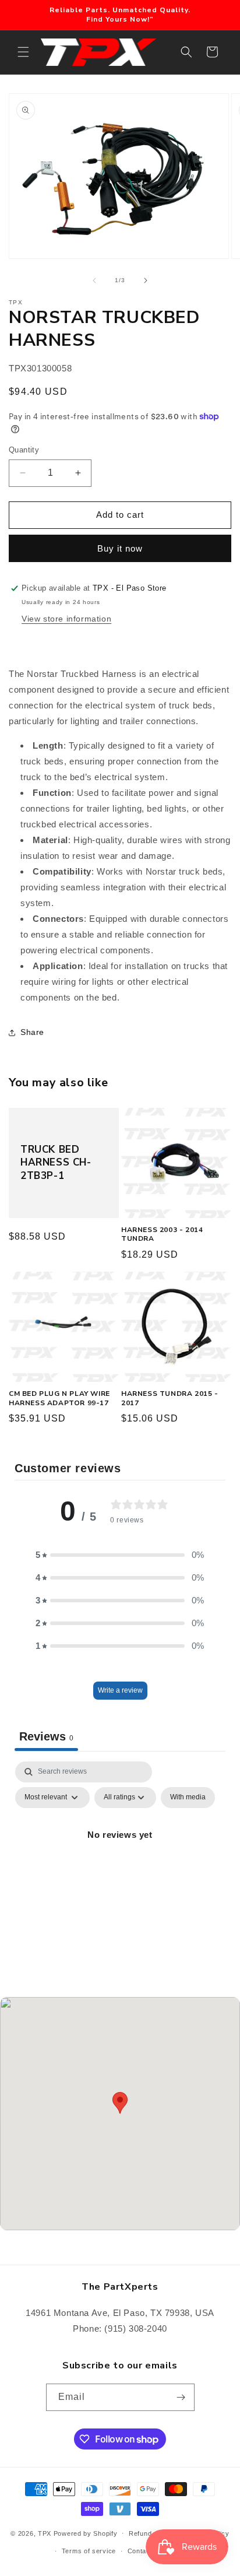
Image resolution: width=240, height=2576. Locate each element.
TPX (45, 2533)
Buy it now (120, 548)
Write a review (120, 1690)
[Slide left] (94, 280)
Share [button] (32, 1032)
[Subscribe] (181, 2397)
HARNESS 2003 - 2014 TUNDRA (162, 1235)
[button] (23, 52)
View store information (66, 619)
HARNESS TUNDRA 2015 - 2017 (170, 1398)
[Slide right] (146, 280)
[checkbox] (188, 1798)
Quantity (24, 450)
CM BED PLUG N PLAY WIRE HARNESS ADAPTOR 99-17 (59, 1398)
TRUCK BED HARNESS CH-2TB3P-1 (56, 1163)
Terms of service (89, 2551)
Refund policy (151, 2533)
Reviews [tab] (46, 1736)
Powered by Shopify (86, 2533)
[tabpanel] (120, 1861)
